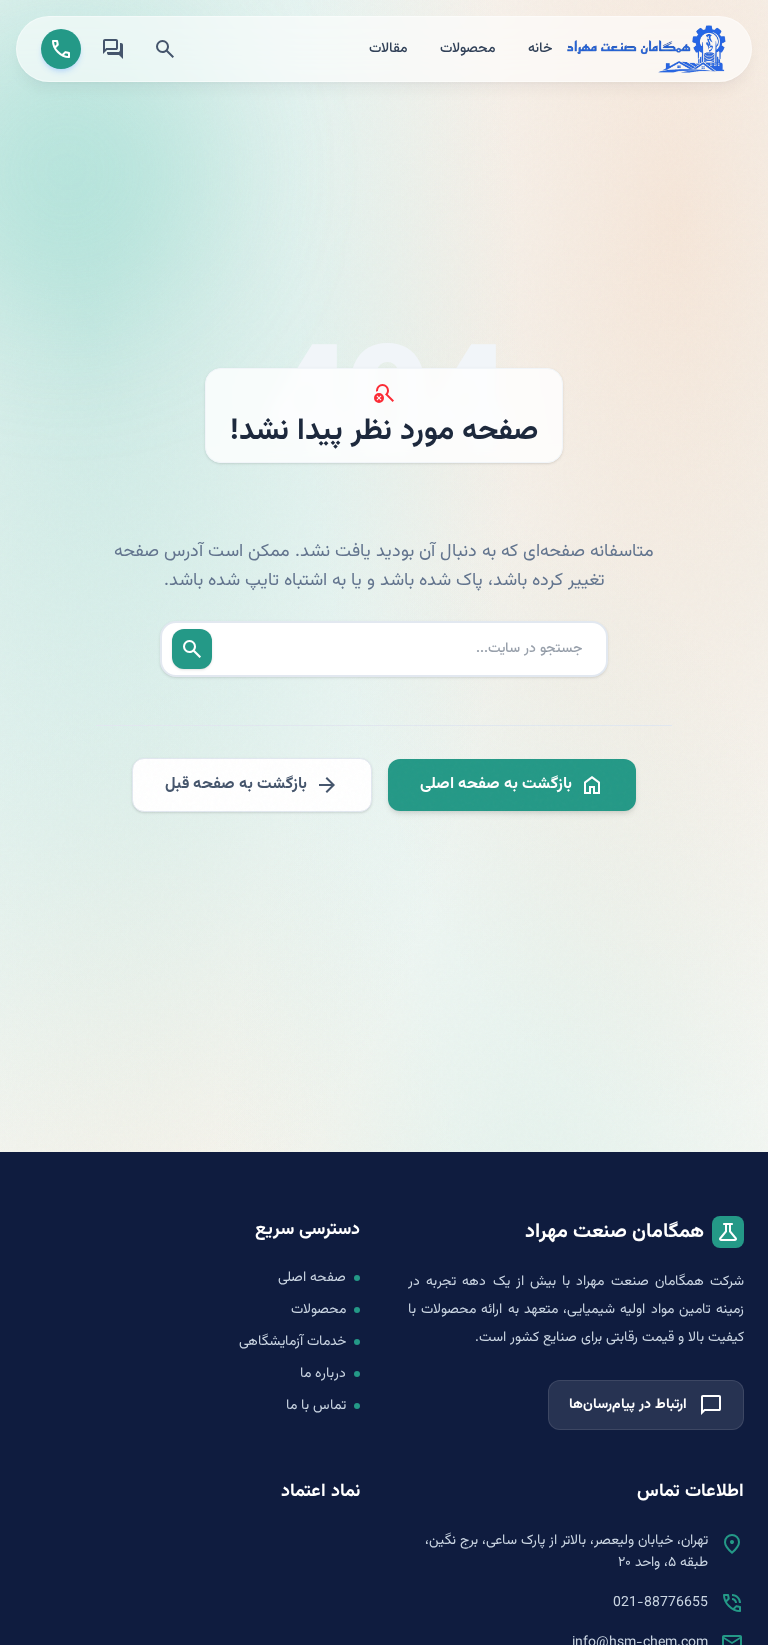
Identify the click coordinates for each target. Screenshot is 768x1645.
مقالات (388, 49)
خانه (540, 49)
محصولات (468, 49)
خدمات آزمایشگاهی (292, 1342)
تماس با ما (316, 1406)
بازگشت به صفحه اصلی (512, 785)
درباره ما (323, 1374)
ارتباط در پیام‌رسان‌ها (646, 1405)
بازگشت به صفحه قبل (252, 785)
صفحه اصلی (312, 1278)
